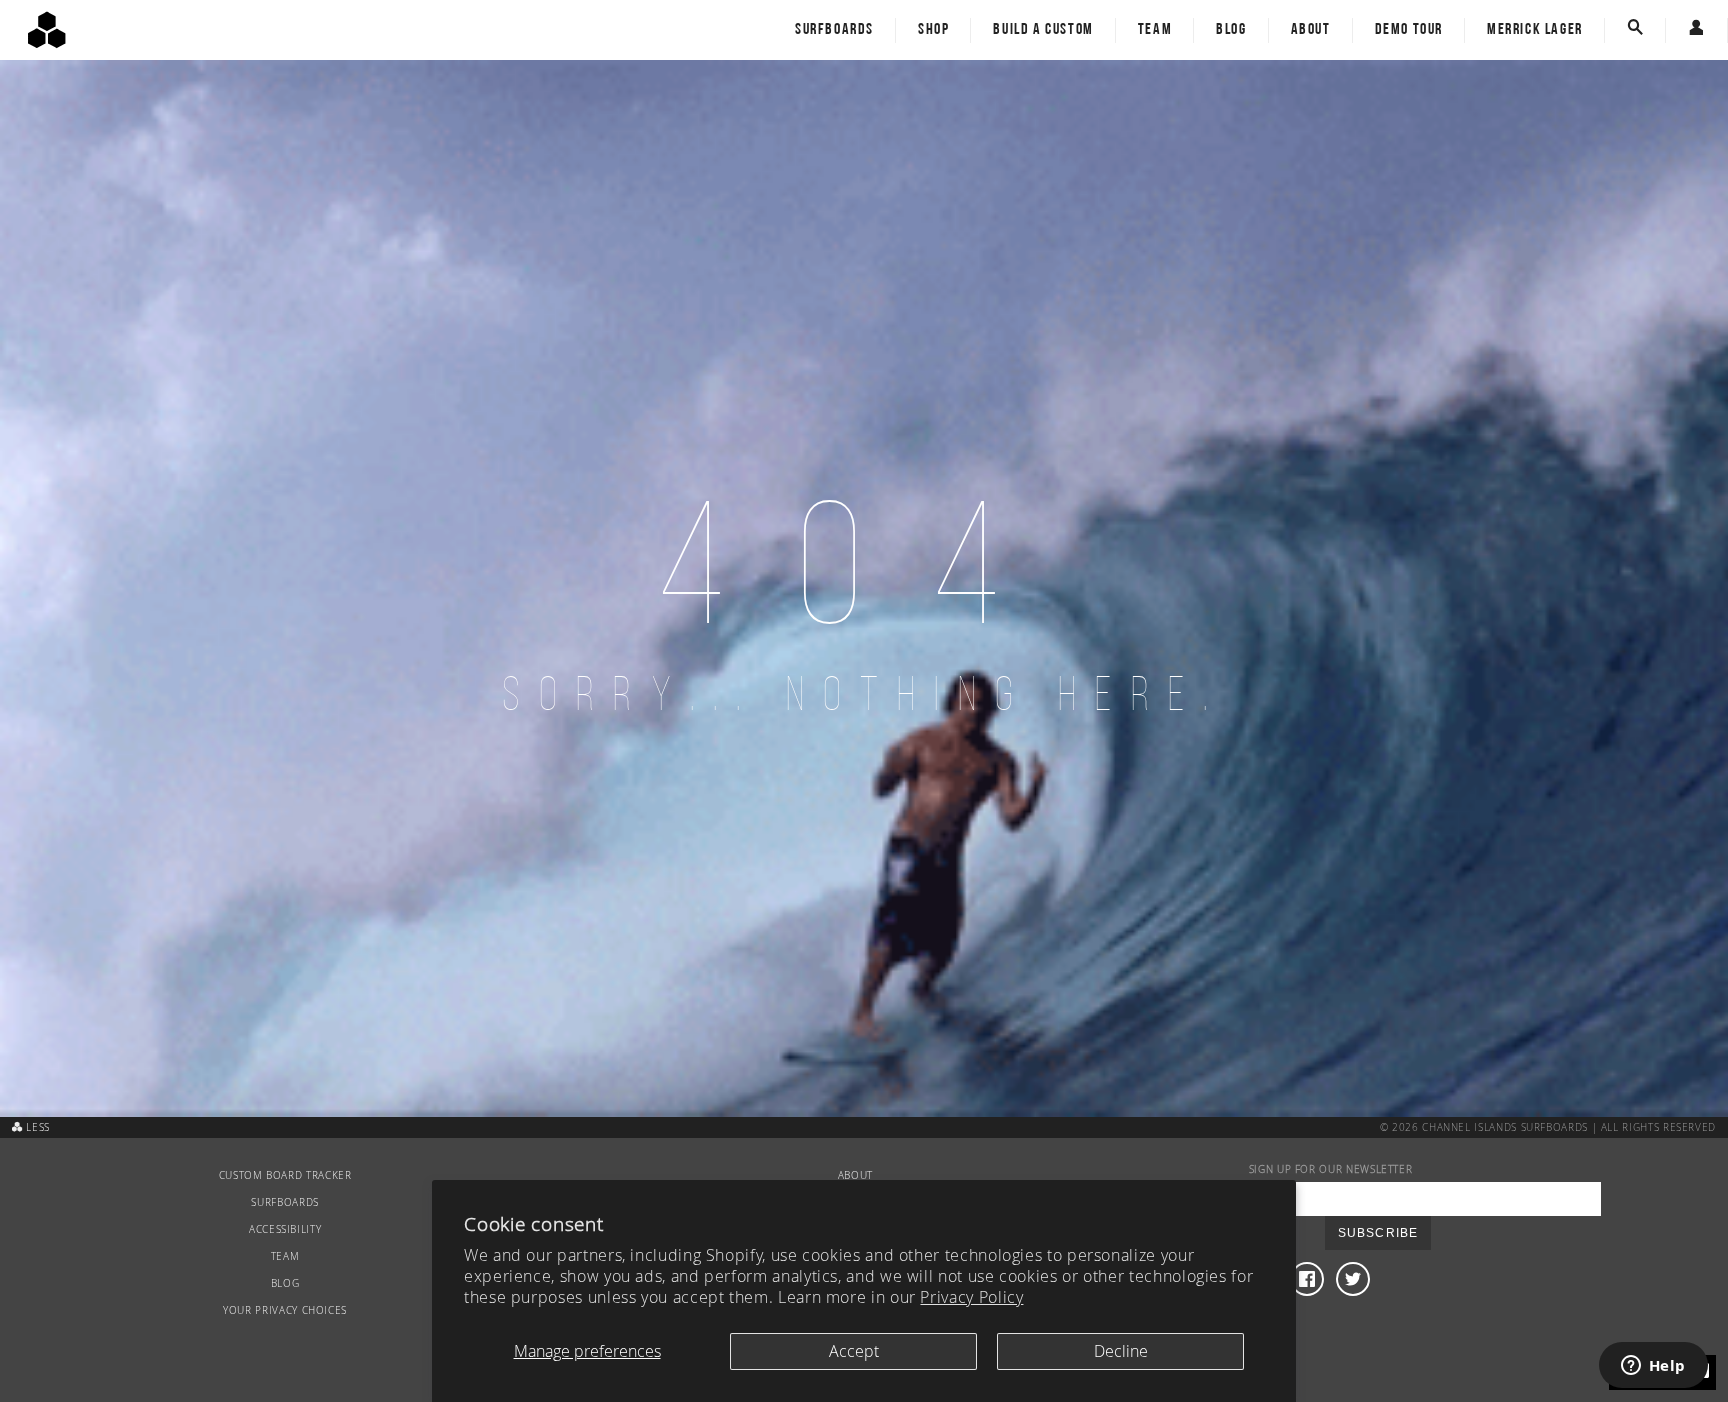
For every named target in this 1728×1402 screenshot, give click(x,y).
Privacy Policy (971, 1297)
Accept (854, 1351)
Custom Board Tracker (285, 1175)
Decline (1121, 1351)
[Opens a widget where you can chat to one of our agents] (1653, 1367)
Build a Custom (1043, 30)
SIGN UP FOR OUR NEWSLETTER (1331, 1169)
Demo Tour (1409, 30)
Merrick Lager (1535, 30)
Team (1155, 30)
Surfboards (834, 30)
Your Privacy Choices (285, 1310)
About (1311, 30)
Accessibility (285, 1229)
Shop (933, 30)
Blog (1231, 30)
